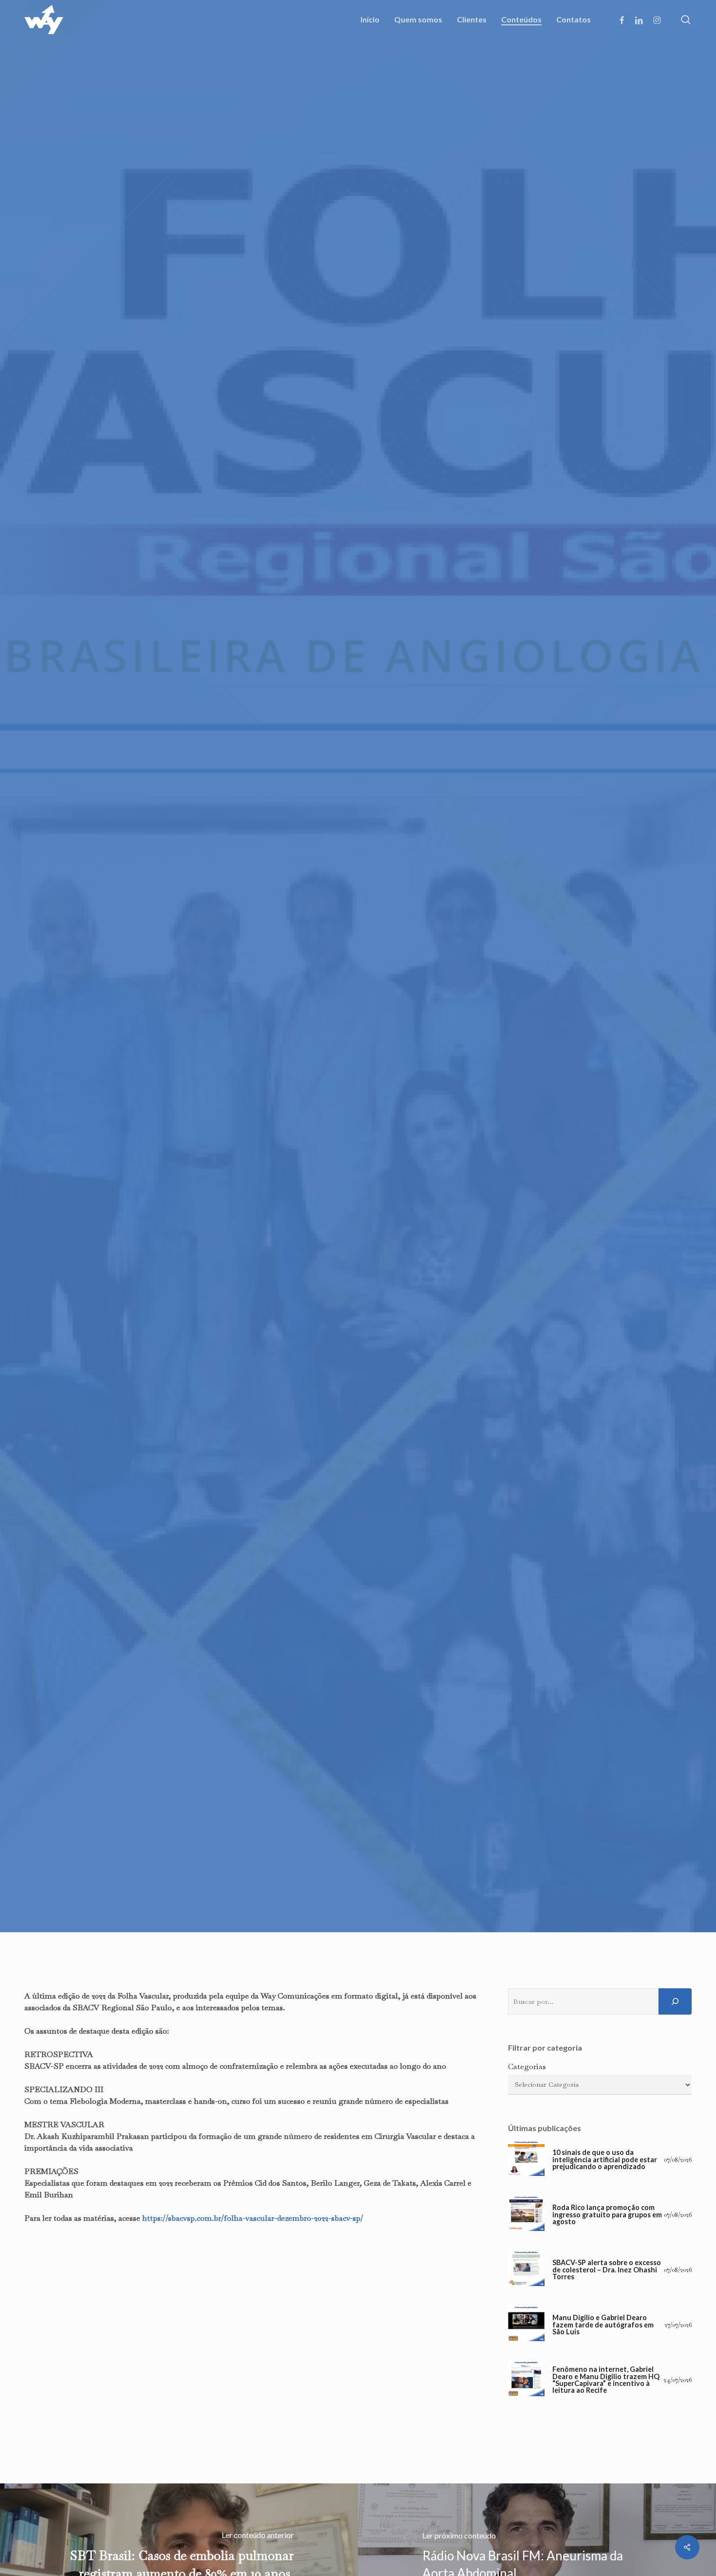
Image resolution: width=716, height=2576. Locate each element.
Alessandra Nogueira (302, 1200)
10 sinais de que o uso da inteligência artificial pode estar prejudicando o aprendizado (605, 2160)
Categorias (527, 2067)
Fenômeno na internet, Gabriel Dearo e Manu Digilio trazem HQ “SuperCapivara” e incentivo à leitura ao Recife (606, 2380)
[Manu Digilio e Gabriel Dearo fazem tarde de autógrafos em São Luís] (526, 2325)
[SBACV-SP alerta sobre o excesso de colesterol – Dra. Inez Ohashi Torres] (526, 2270)
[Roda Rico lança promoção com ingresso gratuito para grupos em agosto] (526, 2215)
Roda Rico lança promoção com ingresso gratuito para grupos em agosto (607, 2215)
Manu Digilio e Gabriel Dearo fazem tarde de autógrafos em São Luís (603, 2325)
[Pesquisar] (675, 2001)
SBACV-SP (358, 1142)
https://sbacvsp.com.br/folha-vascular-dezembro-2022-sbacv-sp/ (253, 2218)
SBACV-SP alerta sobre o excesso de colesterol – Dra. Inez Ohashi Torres (607, 2270)
